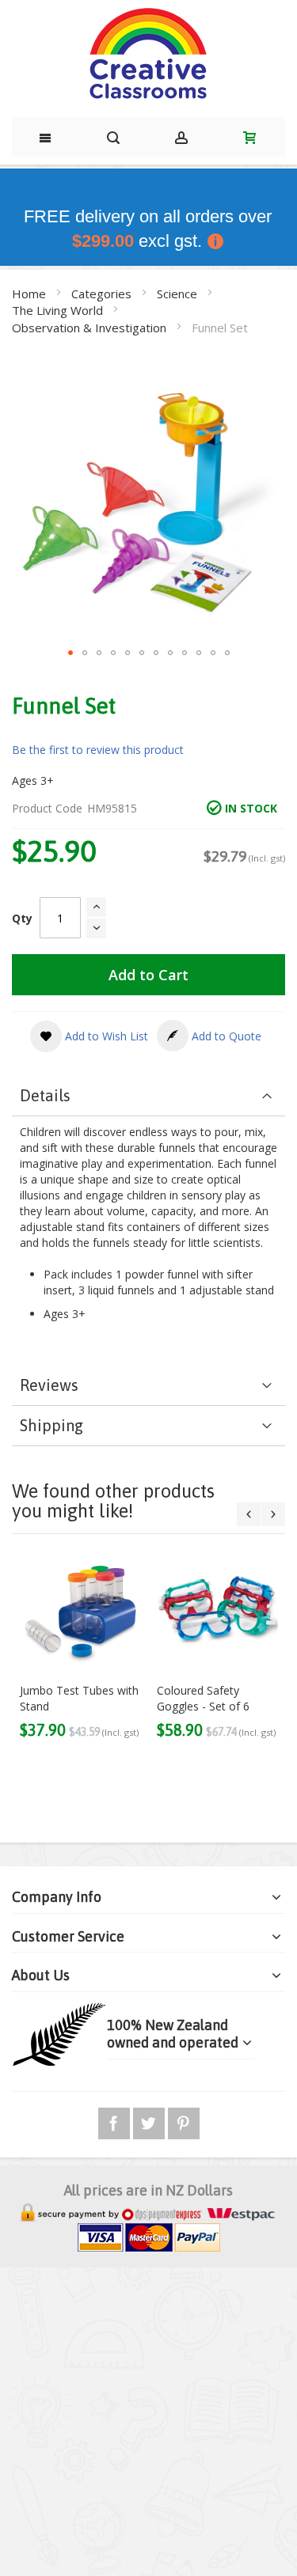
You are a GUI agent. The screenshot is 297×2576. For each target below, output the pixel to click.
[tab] (148, 1096)
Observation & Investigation (91, 328)
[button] (70, 653)
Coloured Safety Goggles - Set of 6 (203, 1698)
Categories (103, 294)
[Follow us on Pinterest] (184, 2121)
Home (30, 294)
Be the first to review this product (98, 750)
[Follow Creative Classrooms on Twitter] (150, 2121)
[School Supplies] (148, 55)
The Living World (59, 310)
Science (179, 294)
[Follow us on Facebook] (116, 2121)
